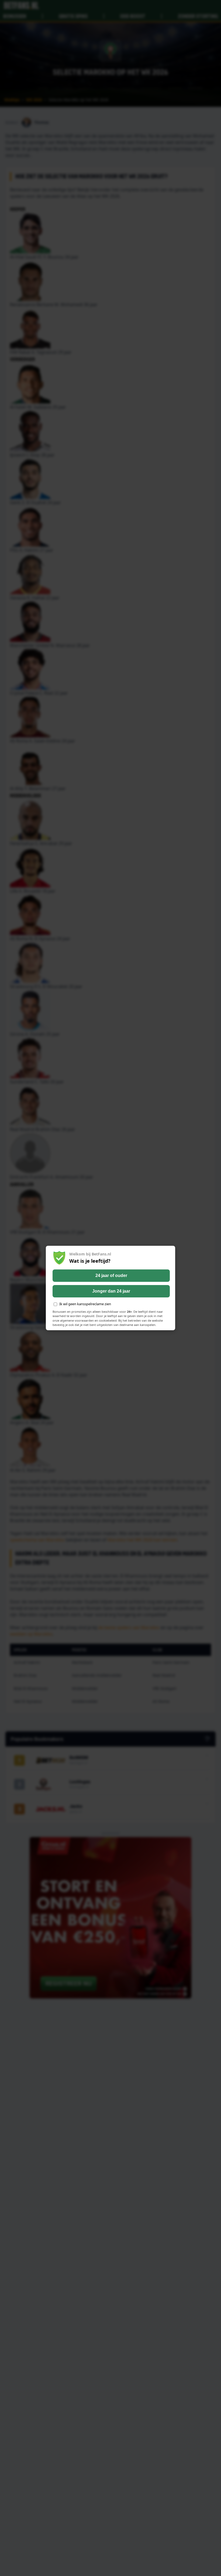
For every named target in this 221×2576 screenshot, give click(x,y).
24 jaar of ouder (111, 1275)
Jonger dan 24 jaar (111, 1291)
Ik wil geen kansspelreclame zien (85, 1304)
